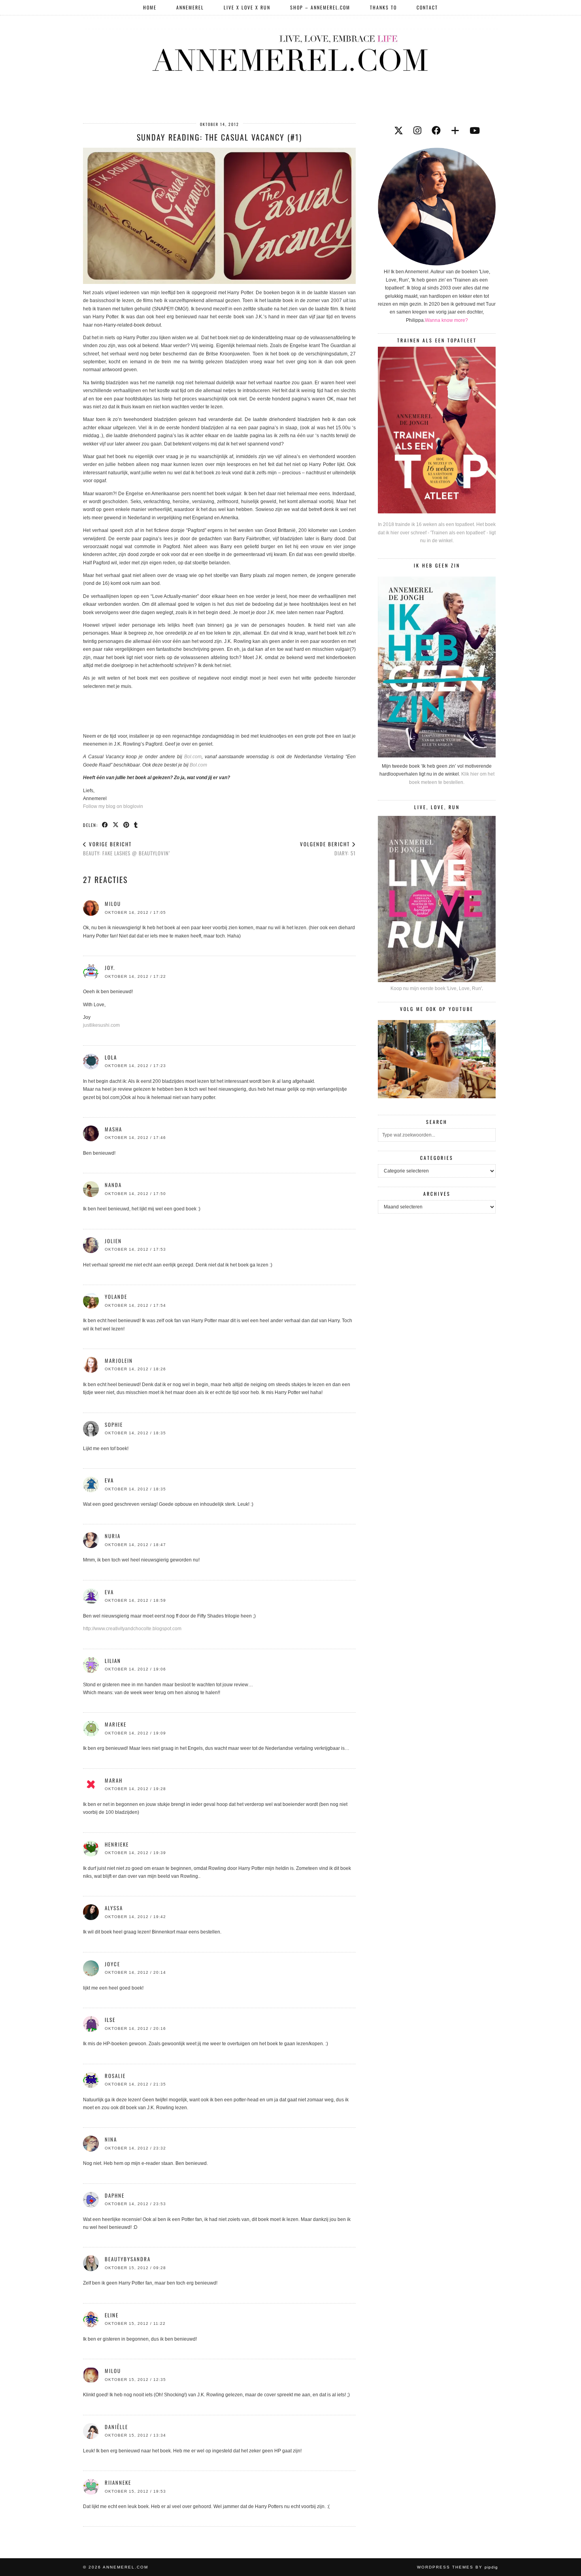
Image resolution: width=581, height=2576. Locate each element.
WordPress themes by (457, 2567)
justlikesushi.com (101, 1025)
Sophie (114, 1424)
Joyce (112, 1964)
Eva (109, 1592)
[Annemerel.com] (290, 52)
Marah (114, 1780)
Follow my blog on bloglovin (113, 806)
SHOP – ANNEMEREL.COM (320, 7)
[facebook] (436, 131)
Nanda (113, 1185)
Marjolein (119, 1360)
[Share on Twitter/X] (116, 825)
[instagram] (417, 131)
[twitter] (399, 131)
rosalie (115, 2076)
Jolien (113, 1241)
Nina (111, 2139)
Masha (113, 1129)
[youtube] (475, 131)
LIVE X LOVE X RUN (247, 7)
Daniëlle (116, 2427)
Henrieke (117, 1844)
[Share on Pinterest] (127, 825)
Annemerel (190, 7)
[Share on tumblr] (136, 825)
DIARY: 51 (328, 848)
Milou (113, 904)
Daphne (115, 2195)
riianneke (118, 2482)
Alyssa (114, 1908)
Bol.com (193, 757)
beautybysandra (128, 2259)
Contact (427, 7)
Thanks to (383, 7)
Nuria (113, 1536)
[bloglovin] (455, 131)
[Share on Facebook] (105, 825)
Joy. (110, 968)
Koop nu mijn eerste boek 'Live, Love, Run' (436, 988)
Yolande (116, 1296)
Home (150, 7)
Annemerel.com (125, 2567)
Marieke (116, 1724)
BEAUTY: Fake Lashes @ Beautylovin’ (126, 848)
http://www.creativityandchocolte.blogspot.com (132, 1629)
